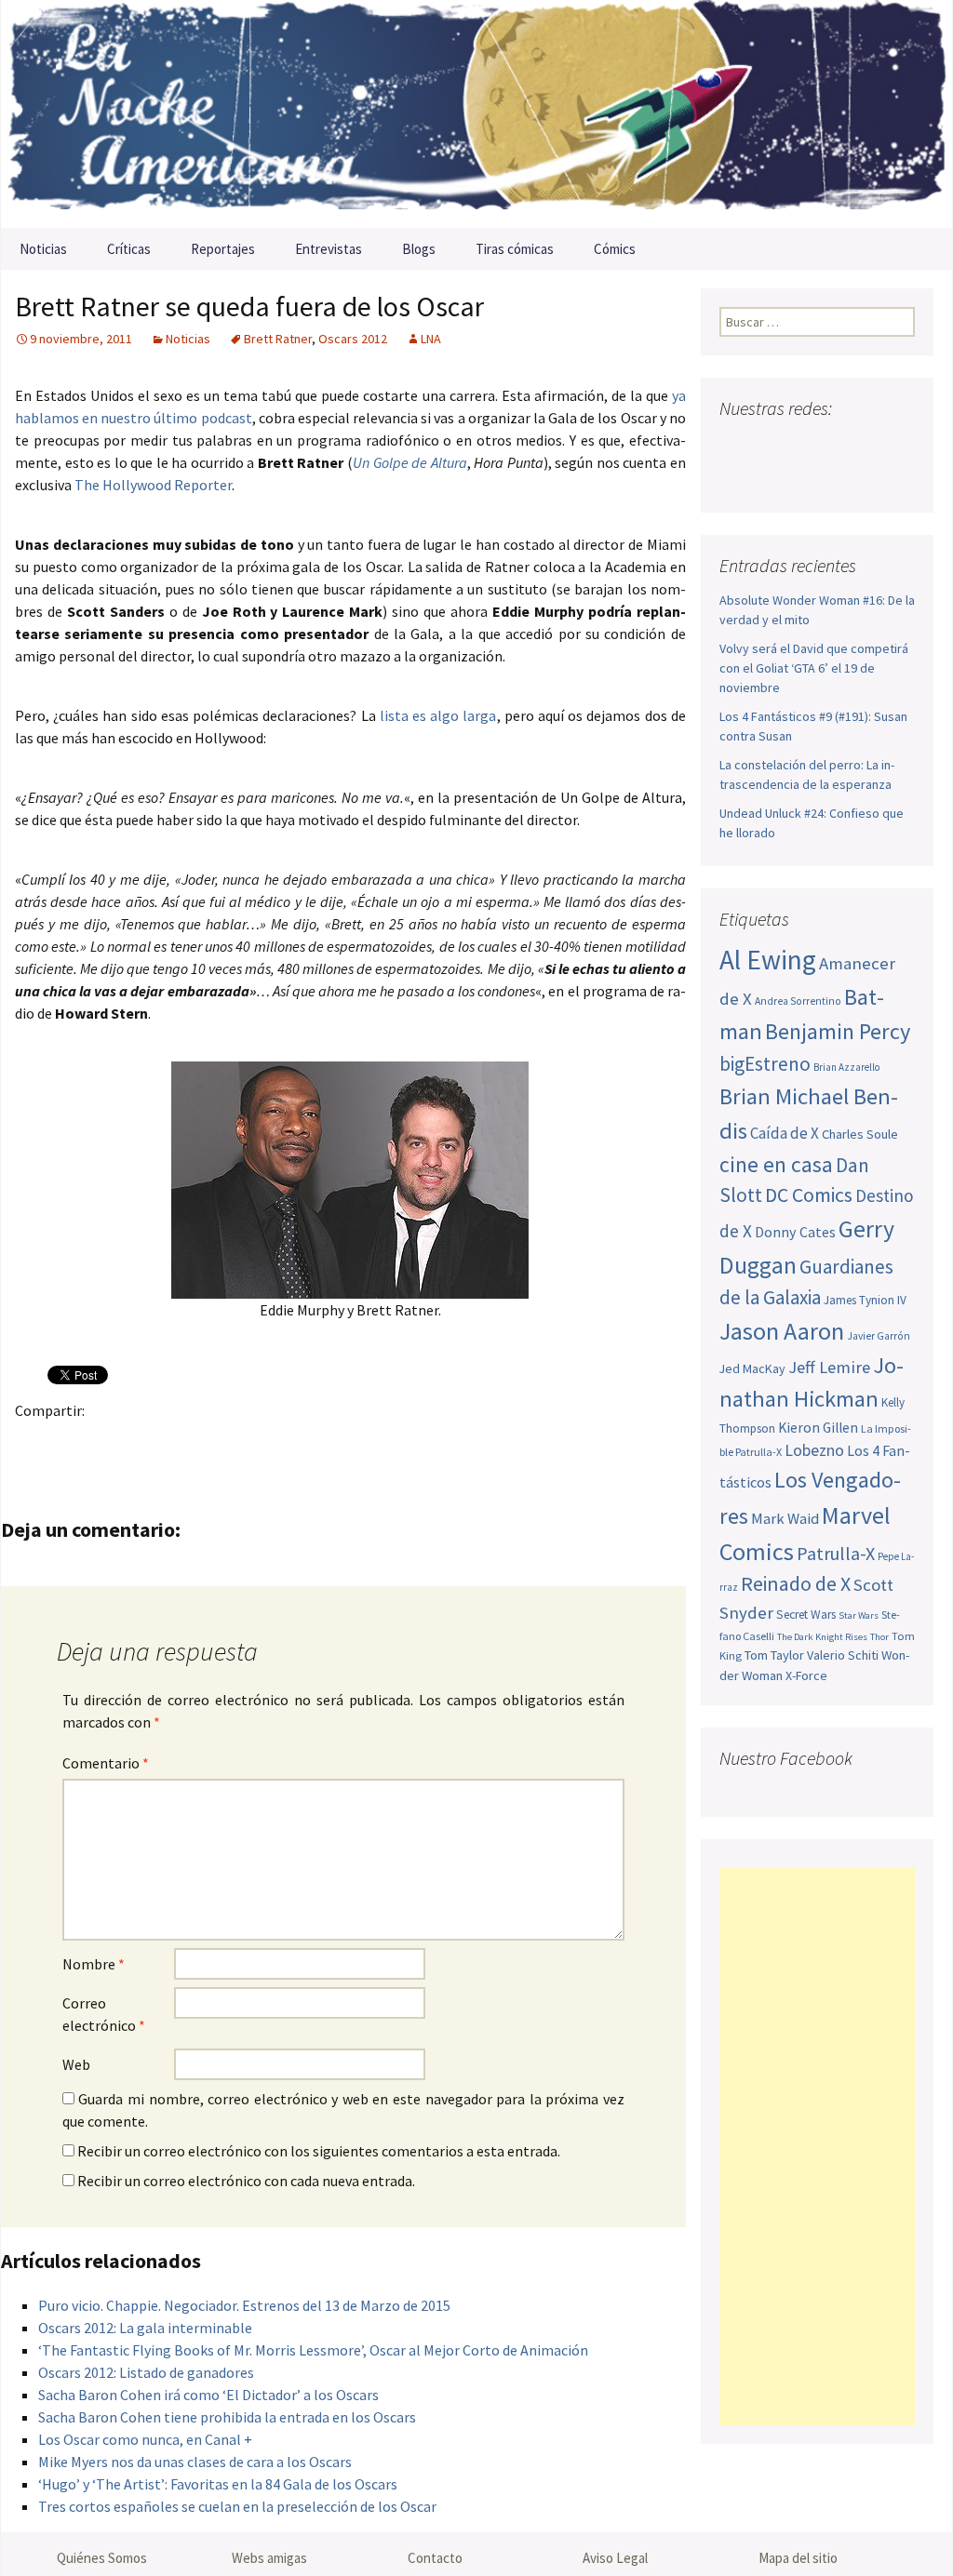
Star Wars (859, 1615)
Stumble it (325, 1442)
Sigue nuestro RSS (738, 478)
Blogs (419, 249)
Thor (879, 1637)
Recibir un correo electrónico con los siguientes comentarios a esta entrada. (319, 2151)
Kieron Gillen (818, 1428)
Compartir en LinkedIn (253, 1442)
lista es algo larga (438, 715)
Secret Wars (806, 1615)
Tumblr (180, 1442)
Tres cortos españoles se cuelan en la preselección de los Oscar (237, 2506)
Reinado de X (796, 1584)
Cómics (615, 249)
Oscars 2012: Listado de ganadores (146, 2372)
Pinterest (144, 1442)
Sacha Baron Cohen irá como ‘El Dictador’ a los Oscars (208, 2395)
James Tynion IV (865, 1300)
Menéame (216, 1442)
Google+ (107, 1442)
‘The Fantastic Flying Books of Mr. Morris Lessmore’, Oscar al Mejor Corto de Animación (313, 2350)
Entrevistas (329, 249)
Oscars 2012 (353, 339)
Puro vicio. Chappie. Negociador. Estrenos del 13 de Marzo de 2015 (244, 2305)
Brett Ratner (278, 339)
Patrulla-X (836, 1553)
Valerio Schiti (843, 1655)
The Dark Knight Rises (822, 1637)
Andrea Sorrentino (798, 1001)
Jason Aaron (782, 1331)
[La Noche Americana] (476, 114)
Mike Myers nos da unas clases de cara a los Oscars (195, 2462)
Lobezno (814, 1450)
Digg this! (362, 1442)
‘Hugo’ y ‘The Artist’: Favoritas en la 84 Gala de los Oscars (218, 2484)
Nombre (94, 1964)
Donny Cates (795, 1232)
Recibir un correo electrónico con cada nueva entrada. (246, 2181)
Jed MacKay (752, 1368)
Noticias (43, 249)
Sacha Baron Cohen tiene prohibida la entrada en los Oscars (227, 2417)
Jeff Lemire (829, 1367)
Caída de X (785, 1133)
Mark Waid (785, 1519)
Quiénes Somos (102, 2558)
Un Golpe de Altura (410, 462)
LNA (431, 339)
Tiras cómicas (515, 249)
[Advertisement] (817, 2146)
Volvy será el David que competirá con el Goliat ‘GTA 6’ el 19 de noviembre (814, 668)
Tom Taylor (774, 1655)
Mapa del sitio (798, 2558)
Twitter (71, 1442)
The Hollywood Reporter (153, 485)
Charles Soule (860, 1134)
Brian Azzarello (846, 1067)
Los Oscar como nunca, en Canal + (145, 2439)
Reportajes (223, 249)
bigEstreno (765, 1064)
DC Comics (809, 1195)
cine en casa (776, 1164)
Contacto (435, 2558)
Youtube (806, 445)
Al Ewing (768, 960)
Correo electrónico (104, 2014)
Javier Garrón (879, 1336)
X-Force (806, 1675)
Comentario (106, 1763)
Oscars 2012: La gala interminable (145, 2328)
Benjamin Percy (838, 1031)
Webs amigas (269, 2558)
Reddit (289, 1442)
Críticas (129, 249)
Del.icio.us (398, 1442)
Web (76, 2064)
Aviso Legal (615, 2558)
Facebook (35, 1442)
